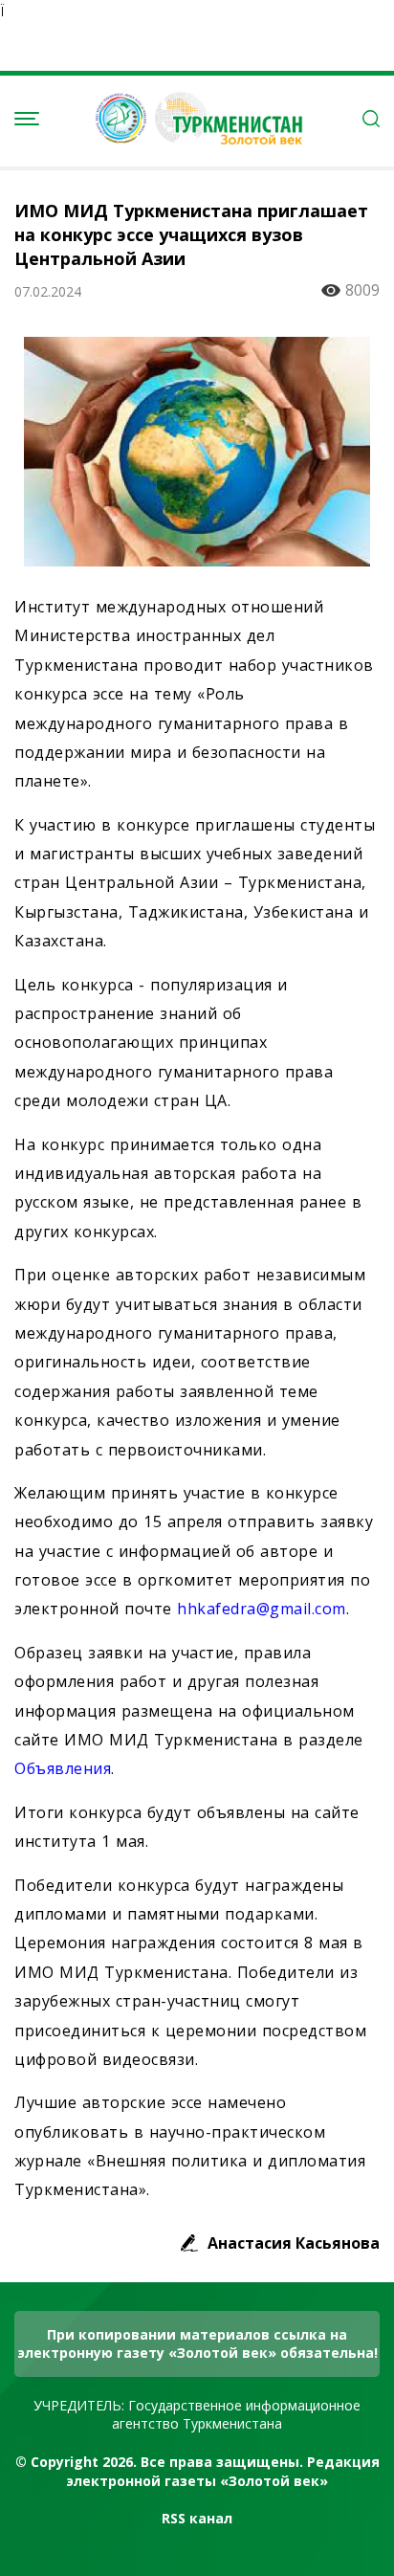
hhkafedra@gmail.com (262, 1609)
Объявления (63, 1768)
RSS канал (197, 2518)
